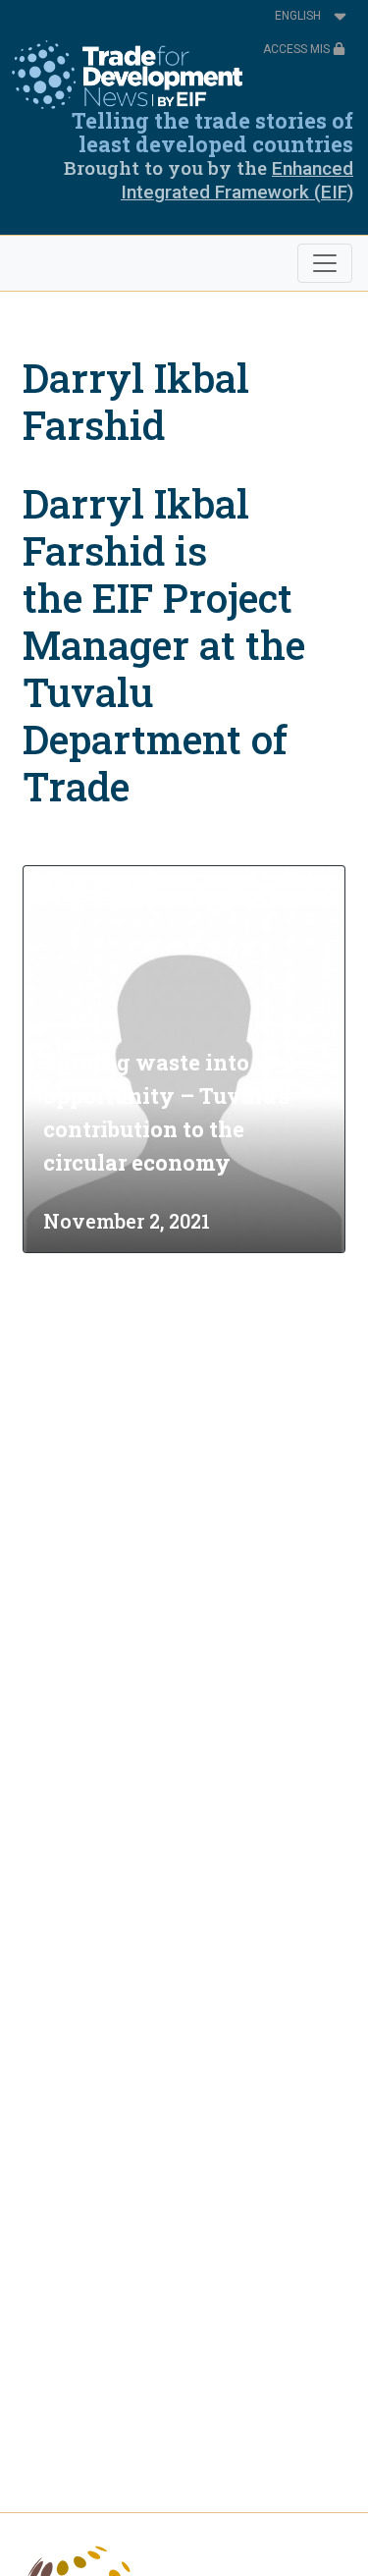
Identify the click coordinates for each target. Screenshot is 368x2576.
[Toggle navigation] (325, 263)
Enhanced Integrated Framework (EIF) (237, 180)
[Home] (127, 75)
